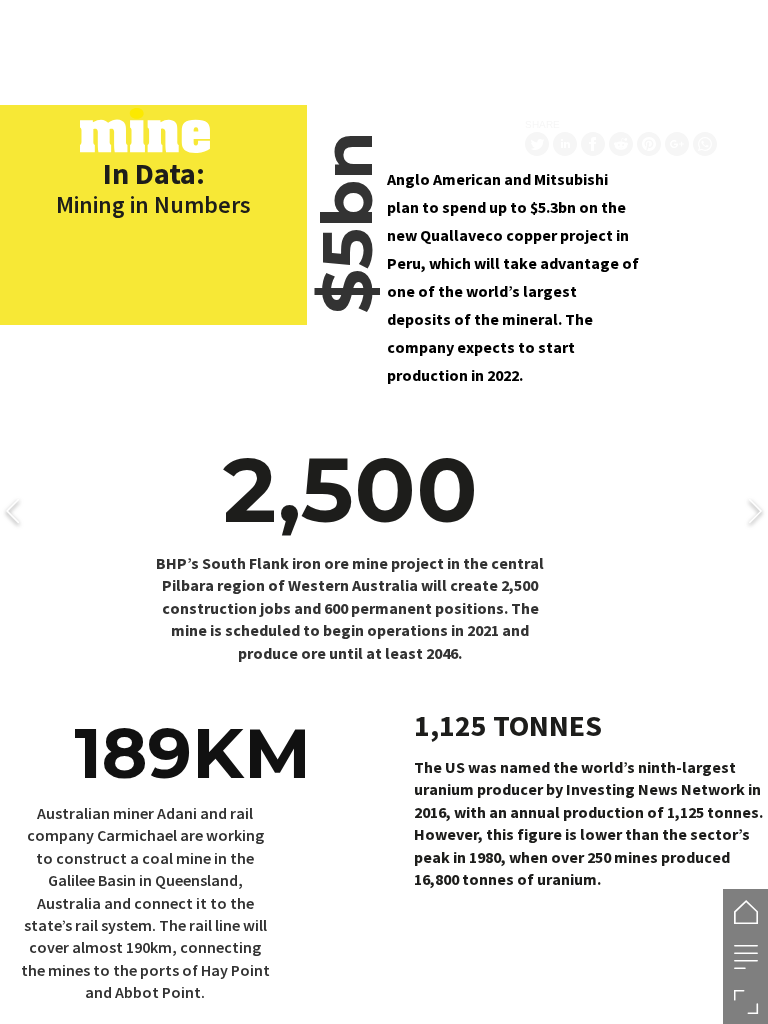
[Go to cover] (745, 911)
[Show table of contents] (745, 956)
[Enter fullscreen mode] (745, 1001)
